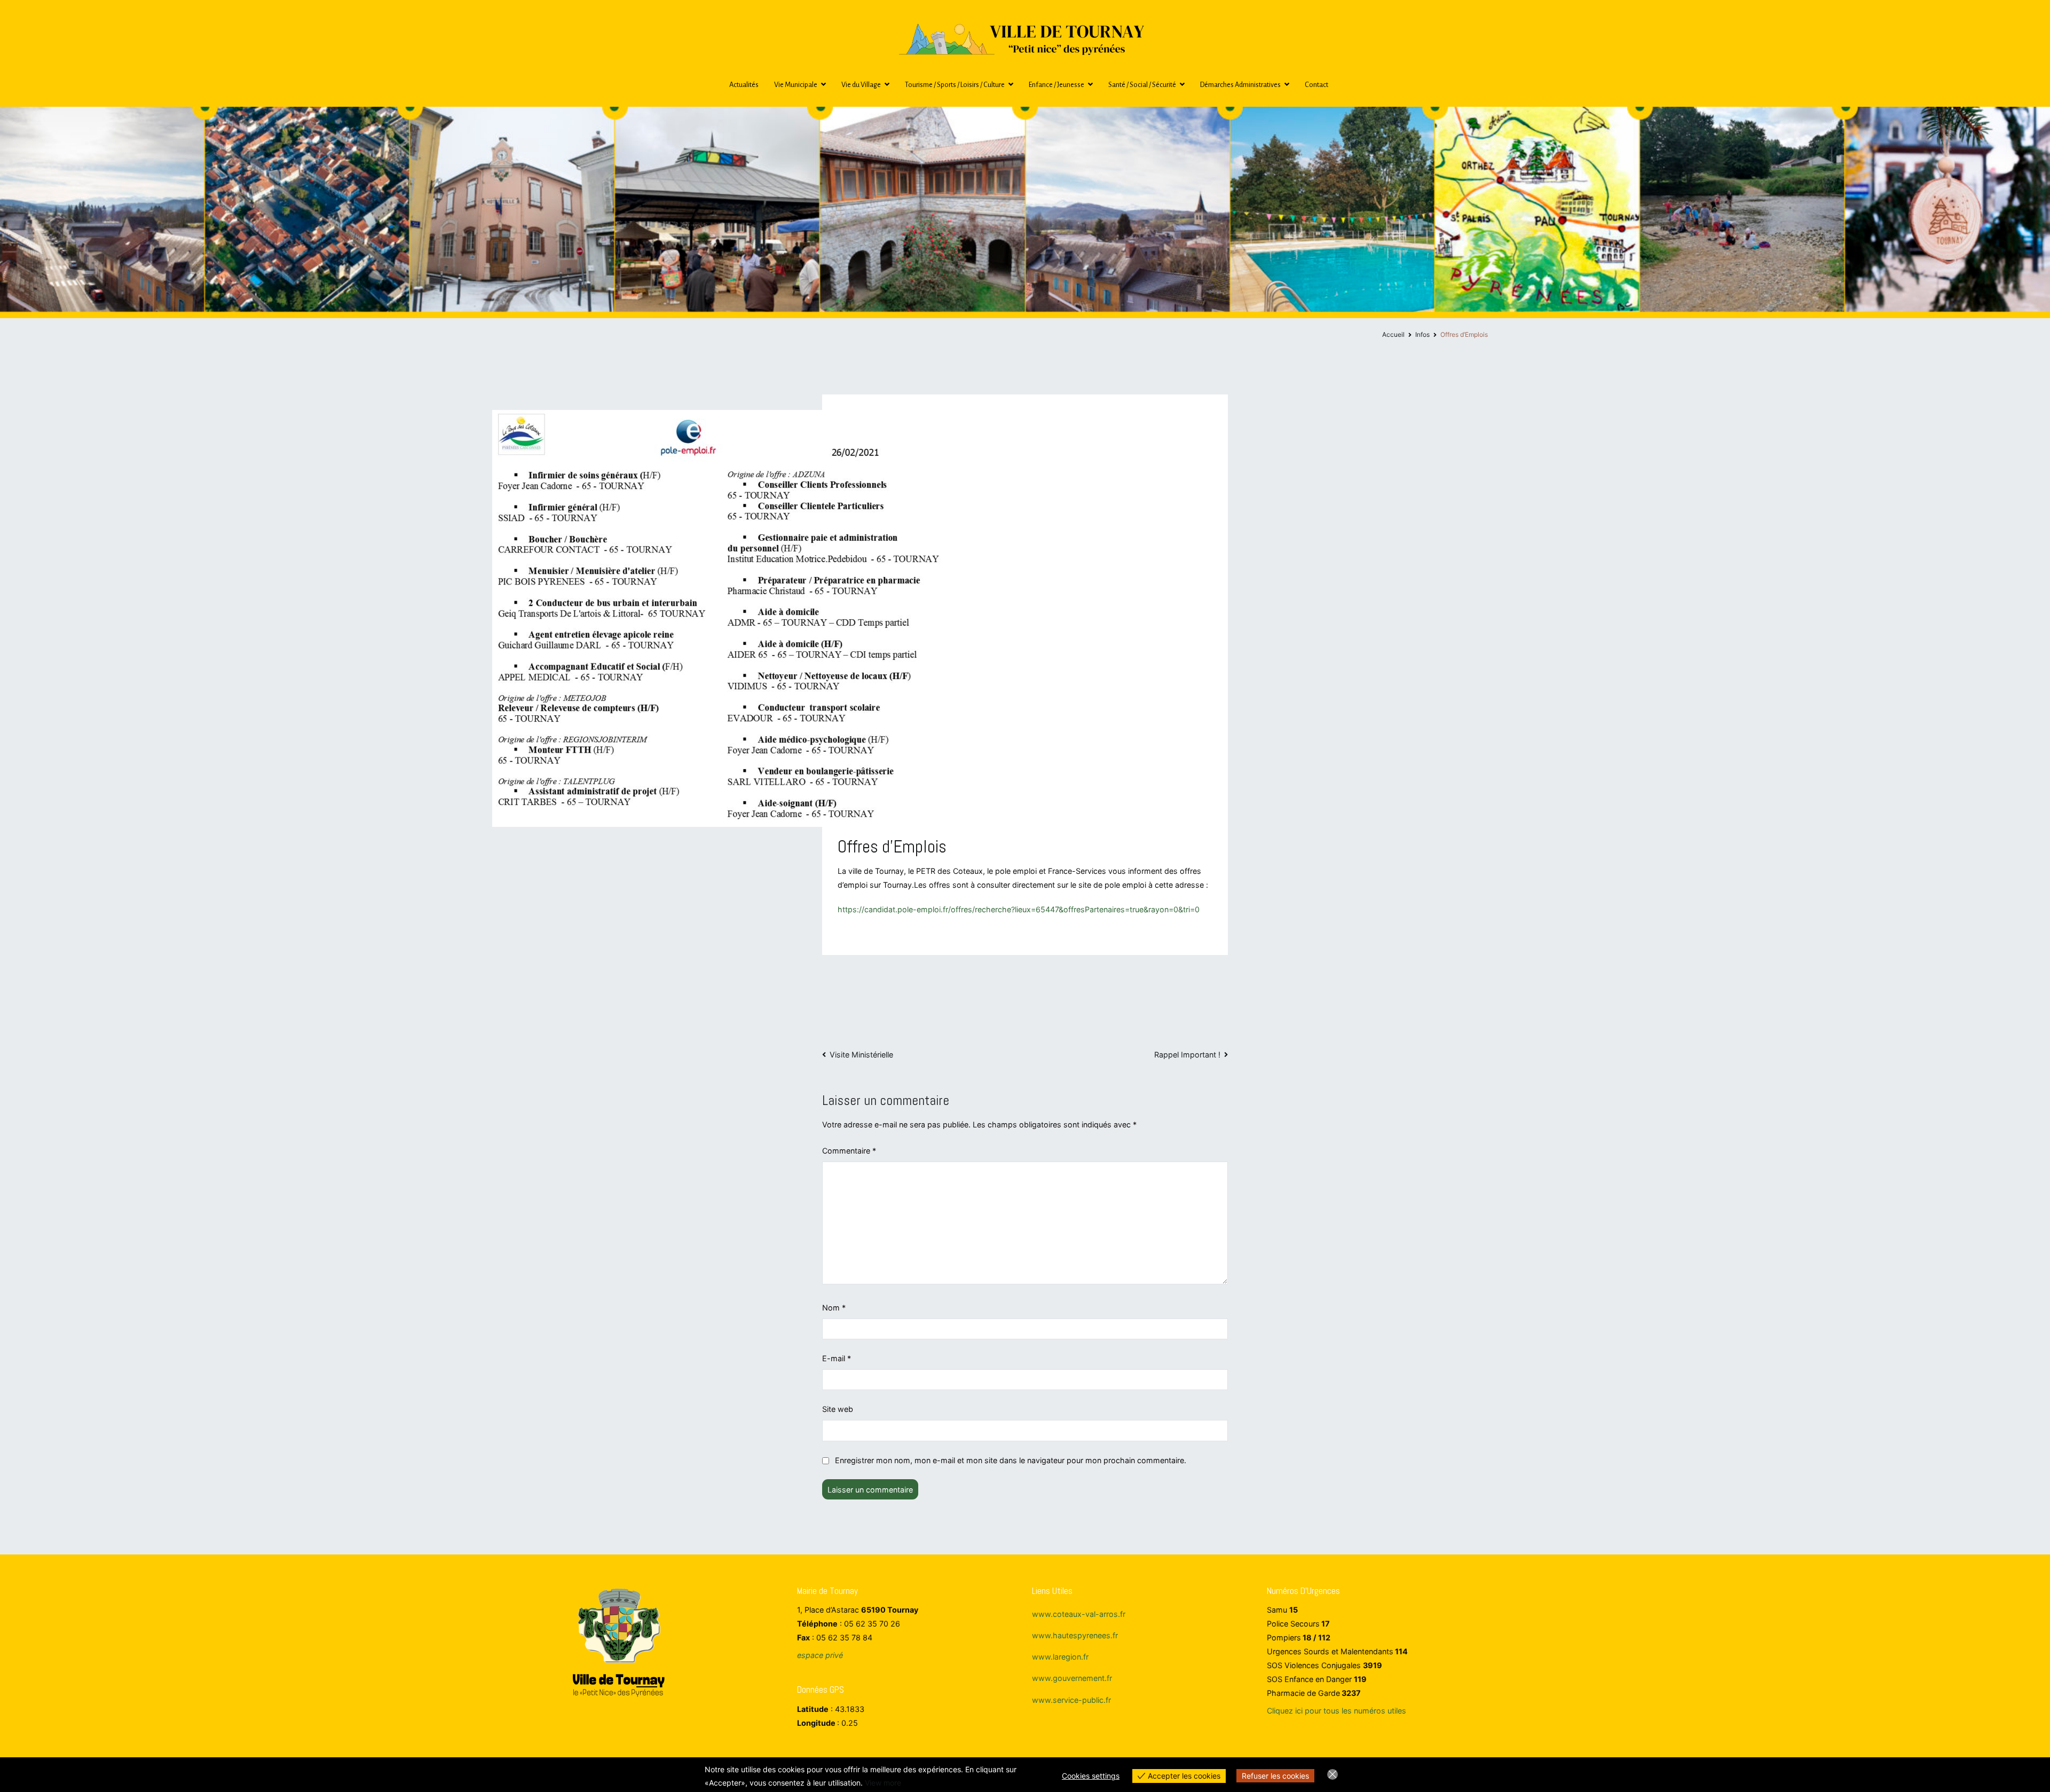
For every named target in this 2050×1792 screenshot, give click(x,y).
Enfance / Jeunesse (1056, 85)
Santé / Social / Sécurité (1142, 85)
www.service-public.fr (1071, 1700)
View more (883, 1783)
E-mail (837, 1358)
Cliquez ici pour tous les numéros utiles (1337, 1711)
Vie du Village (861, 85)
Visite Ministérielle (861, 1055)
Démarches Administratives (1240, 85)
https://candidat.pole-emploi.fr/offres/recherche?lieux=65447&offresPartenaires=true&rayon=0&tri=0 (1019, 909)
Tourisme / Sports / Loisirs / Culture (955, 85)
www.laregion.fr (1060, 1657)
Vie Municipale (796, 85)
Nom (834, 1308)
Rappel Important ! (1187, 1055)
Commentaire (849, 1151)
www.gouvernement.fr (1072, 1678)
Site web (838, 1409)
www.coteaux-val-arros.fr (1079, 1614)
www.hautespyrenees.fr (1075, 1635)
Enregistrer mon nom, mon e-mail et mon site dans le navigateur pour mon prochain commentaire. (1011, 1460)
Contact (1316, 85)
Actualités (744, 85)
